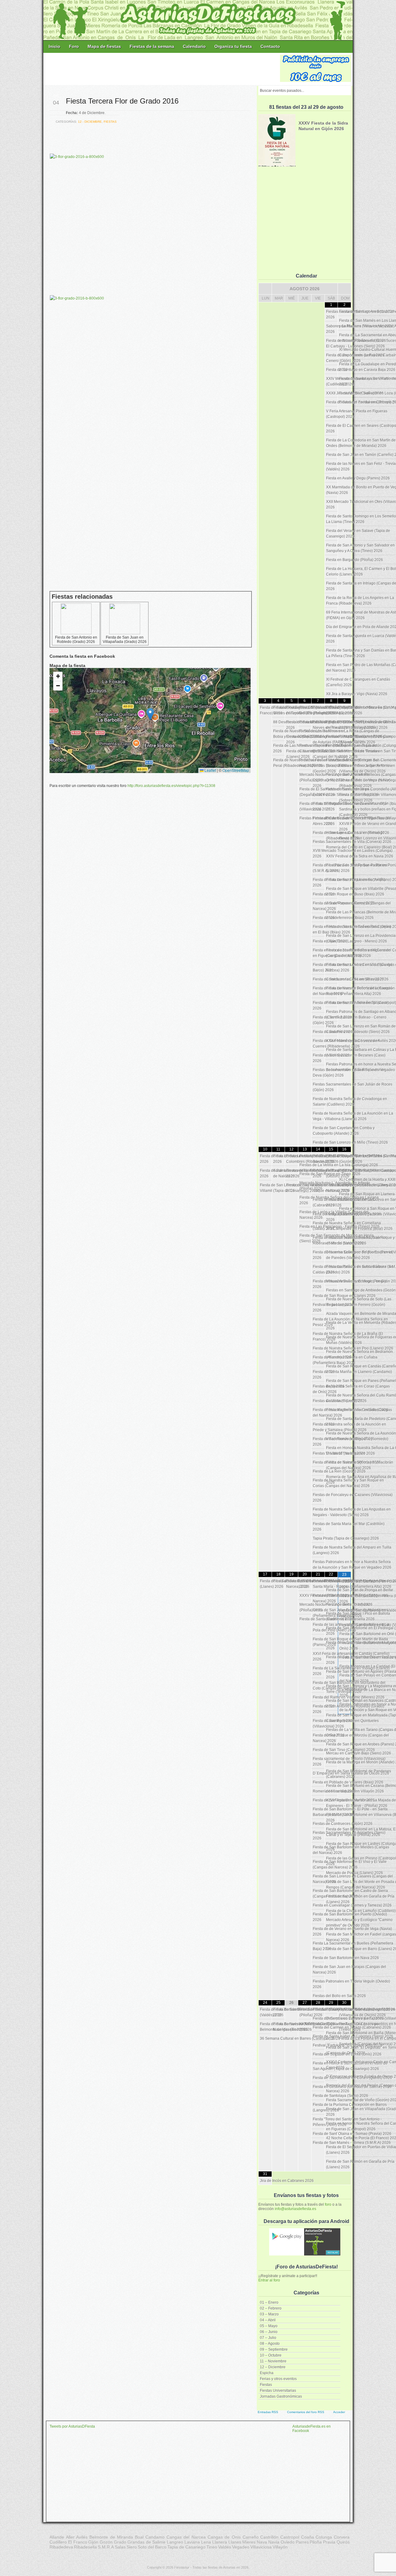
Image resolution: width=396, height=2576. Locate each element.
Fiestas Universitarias (278, 2391)
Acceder (339, 2412)
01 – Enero (269, 2302)
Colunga (324, 2537)
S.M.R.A (106, 2547)
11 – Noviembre (273, 2361)
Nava (262, 2542)
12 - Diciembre (90, 122)
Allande (57, 2537)
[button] (150, 714)
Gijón (93, 2542)
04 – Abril (268, 2320)
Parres (302, 2542)
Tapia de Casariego (186, 2547)
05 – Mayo (269, 2326)
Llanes (235, 2542)
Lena (206, 2542)
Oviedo (288, 2542)
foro (328, 2204)
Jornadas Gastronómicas (281, 2396)
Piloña (316, 2542)
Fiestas (266, 2385)
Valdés (225, 2547)
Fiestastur (182, 2567)
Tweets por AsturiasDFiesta (72, 2426)
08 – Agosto (270, 2344)
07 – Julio (268, 2338)
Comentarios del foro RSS (306, 2412)
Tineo (212, 2547)
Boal (139, 2537)
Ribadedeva (61, 2547)
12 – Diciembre (273, 2367)
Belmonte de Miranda (111, 2537)
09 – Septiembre (274, 2349)
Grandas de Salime (147, 2542)
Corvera (342, 2537)
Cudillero (58, 2542)
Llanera (220, 2542)
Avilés (82, 2537)
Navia (274, 2542)
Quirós (343, 2542)
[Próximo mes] (344, 289)
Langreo (175, 2542)
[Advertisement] (162, 69)
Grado (120, 2542)
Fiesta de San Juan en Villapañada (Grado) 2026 (125, 640)
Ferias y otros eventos (278, 2379)
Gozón (106, 2542)
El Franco (78, 2542)
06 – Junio (269, 2332)
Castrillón (269, 2537)
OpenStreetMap (236, 770)
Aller (70, 2537)
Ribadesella (85, 2547)
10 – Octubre (271, 2355)
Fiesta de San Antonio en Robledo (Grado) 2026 (76, 640)
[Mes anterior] (265, 289)
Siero (132, 2547)
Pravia (329, 2542)
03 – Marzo (269, 2314)
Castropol (290, 2537)
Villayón (280, 2547)
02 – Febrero (271, 2308)
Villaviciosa (261, 2547)
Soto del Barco (152, 2547)
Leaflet (210, 770)
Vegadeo (241, 2547)
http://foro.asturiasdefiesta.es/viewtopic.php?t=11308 (171, 786)
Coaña (308, 2537)
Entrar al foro (269, 2280)
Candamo (155, 2537)
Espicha (267, 2373)
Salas (120, 2547)
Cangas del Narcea (186, 2537)
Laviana (192, 2542)
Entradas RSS (268, 2412)
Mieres (249, 2542)
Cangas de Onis (224, 2537)
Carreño (251, 2537)
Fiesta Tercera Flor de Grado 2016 (122, 101)
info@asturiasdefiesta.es (295, 2209)
